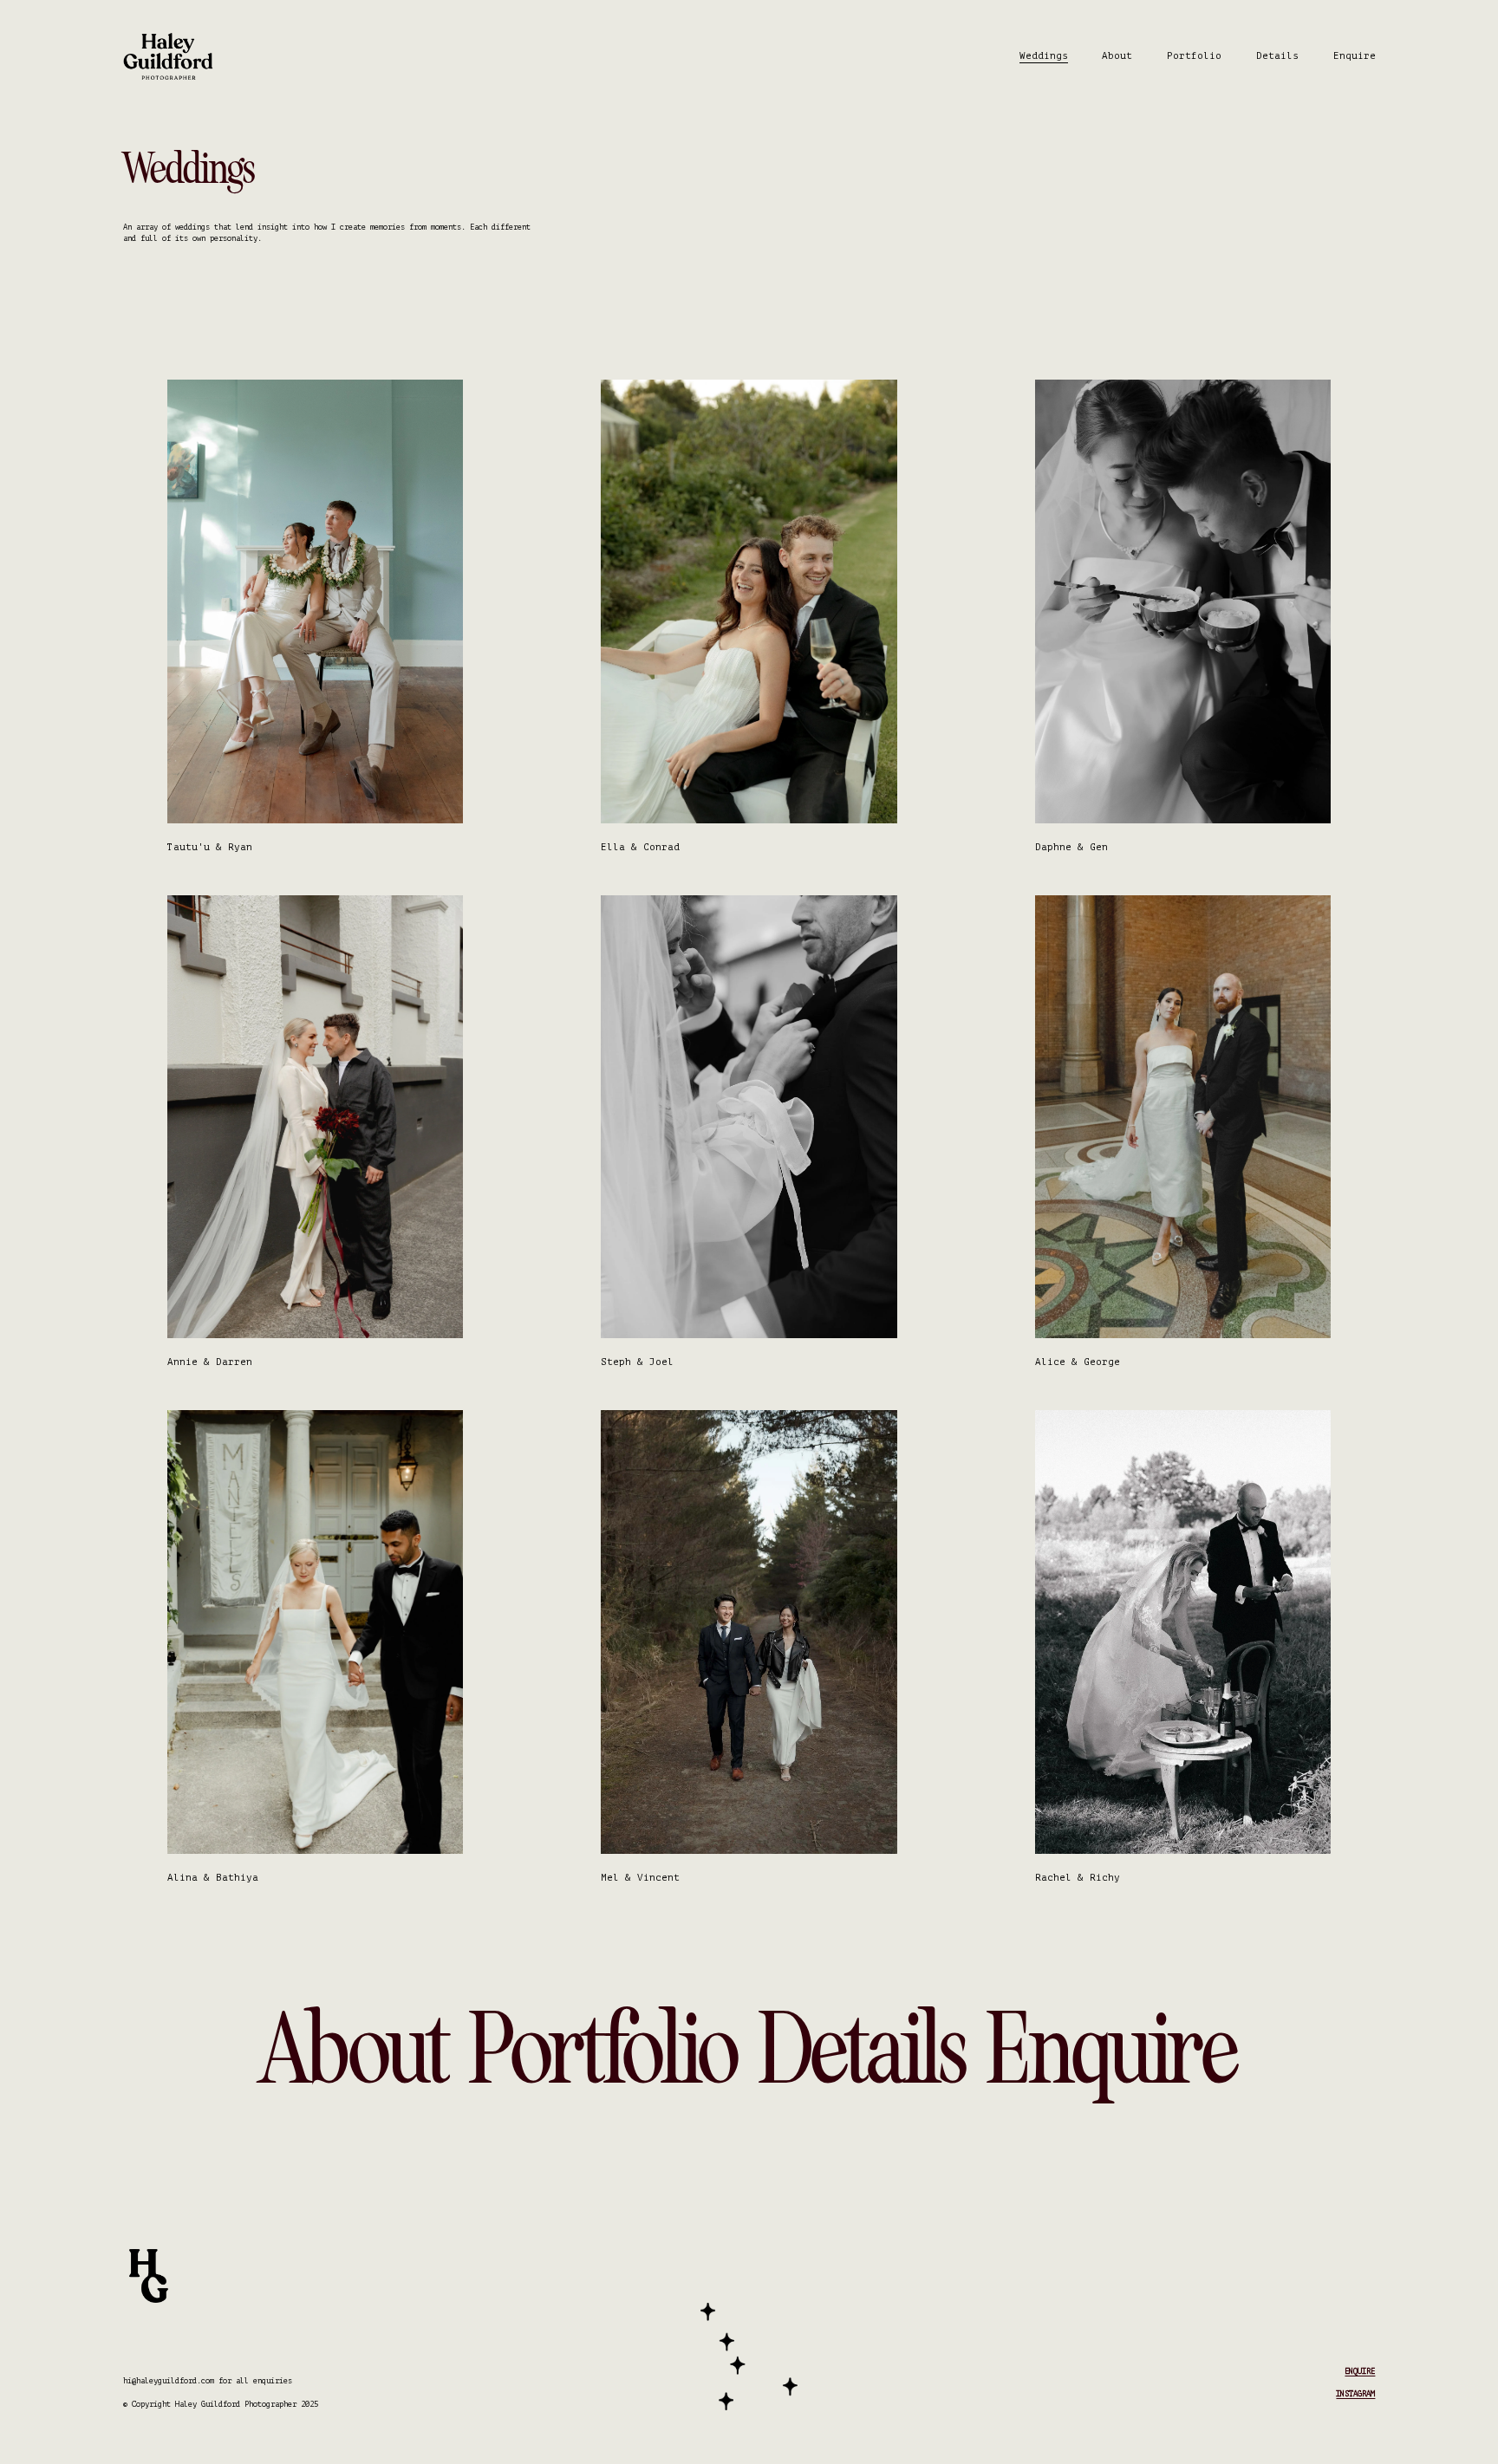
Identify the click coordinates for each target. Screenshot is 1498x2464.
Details (1277, 56)
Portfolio (1194, 56)
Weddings (1044, 56)
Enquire (1355, 56)
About (1117, 56)
